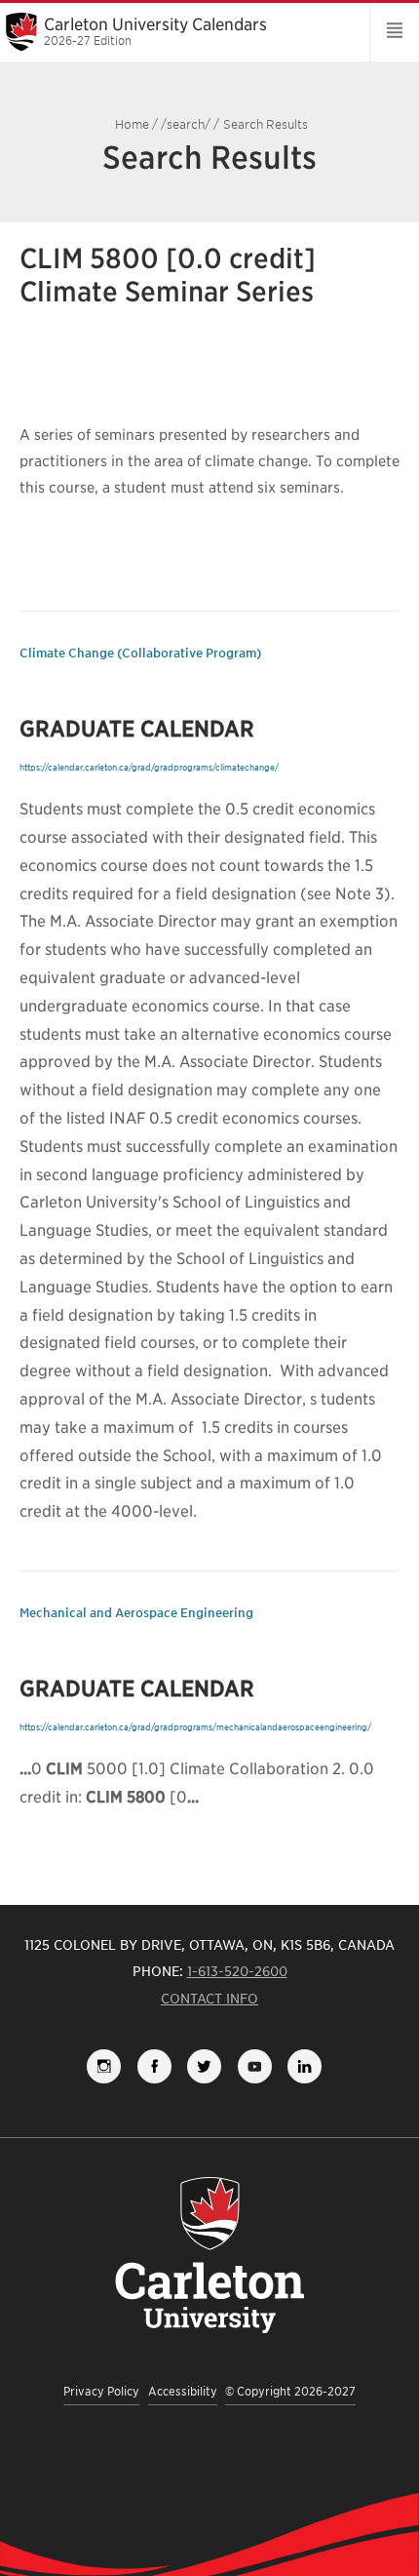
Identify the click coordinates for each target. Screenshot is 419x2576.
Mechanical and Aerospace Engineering (136, 1613)
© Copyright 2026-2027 (290, 2391)
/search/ (186, 124)
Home (132, 124)
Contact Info (209, 1999)
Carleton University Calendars (155, 31)
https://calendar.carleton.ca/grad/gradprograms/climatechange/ (149, 767)
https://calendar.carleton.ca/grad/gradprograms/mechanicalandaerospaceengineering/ (195, 1727)
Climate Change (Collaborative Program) (140, 653)
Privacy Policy (101, 2391)
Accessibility (183, 2391)
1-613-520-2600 (237, 1971)
